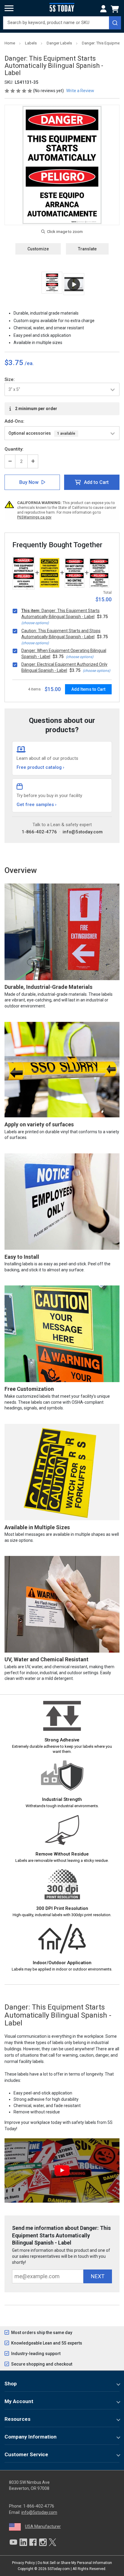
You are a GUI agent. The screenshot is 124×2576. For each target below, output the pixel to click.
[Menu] (9, 8)
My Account (19, 2401)
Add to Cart (96, 482)
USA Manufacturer (43, 2526)
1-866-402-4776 (39, 832)
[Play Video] (74, 284)
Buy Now (29, 482)
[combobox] (62, 23)
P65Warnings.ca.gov (34, 517)
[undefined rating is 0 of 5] (19, 91)
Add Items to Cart (88, 689)
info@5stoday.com (83, 832)
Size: (10, 379)
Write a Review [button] (80, 91)
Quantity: (14, 449)
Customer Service (26, 2454)
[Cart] (116, 9)
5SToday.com (59, 2569)
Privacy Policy (23, 2563)
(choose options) (35, 623)
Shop (11, 2384)
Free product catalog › (40, 767)
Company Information (31, 2437)
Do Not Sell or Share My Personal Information (75, 2563)
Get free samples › (37, 805)
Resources (17, 2419)
